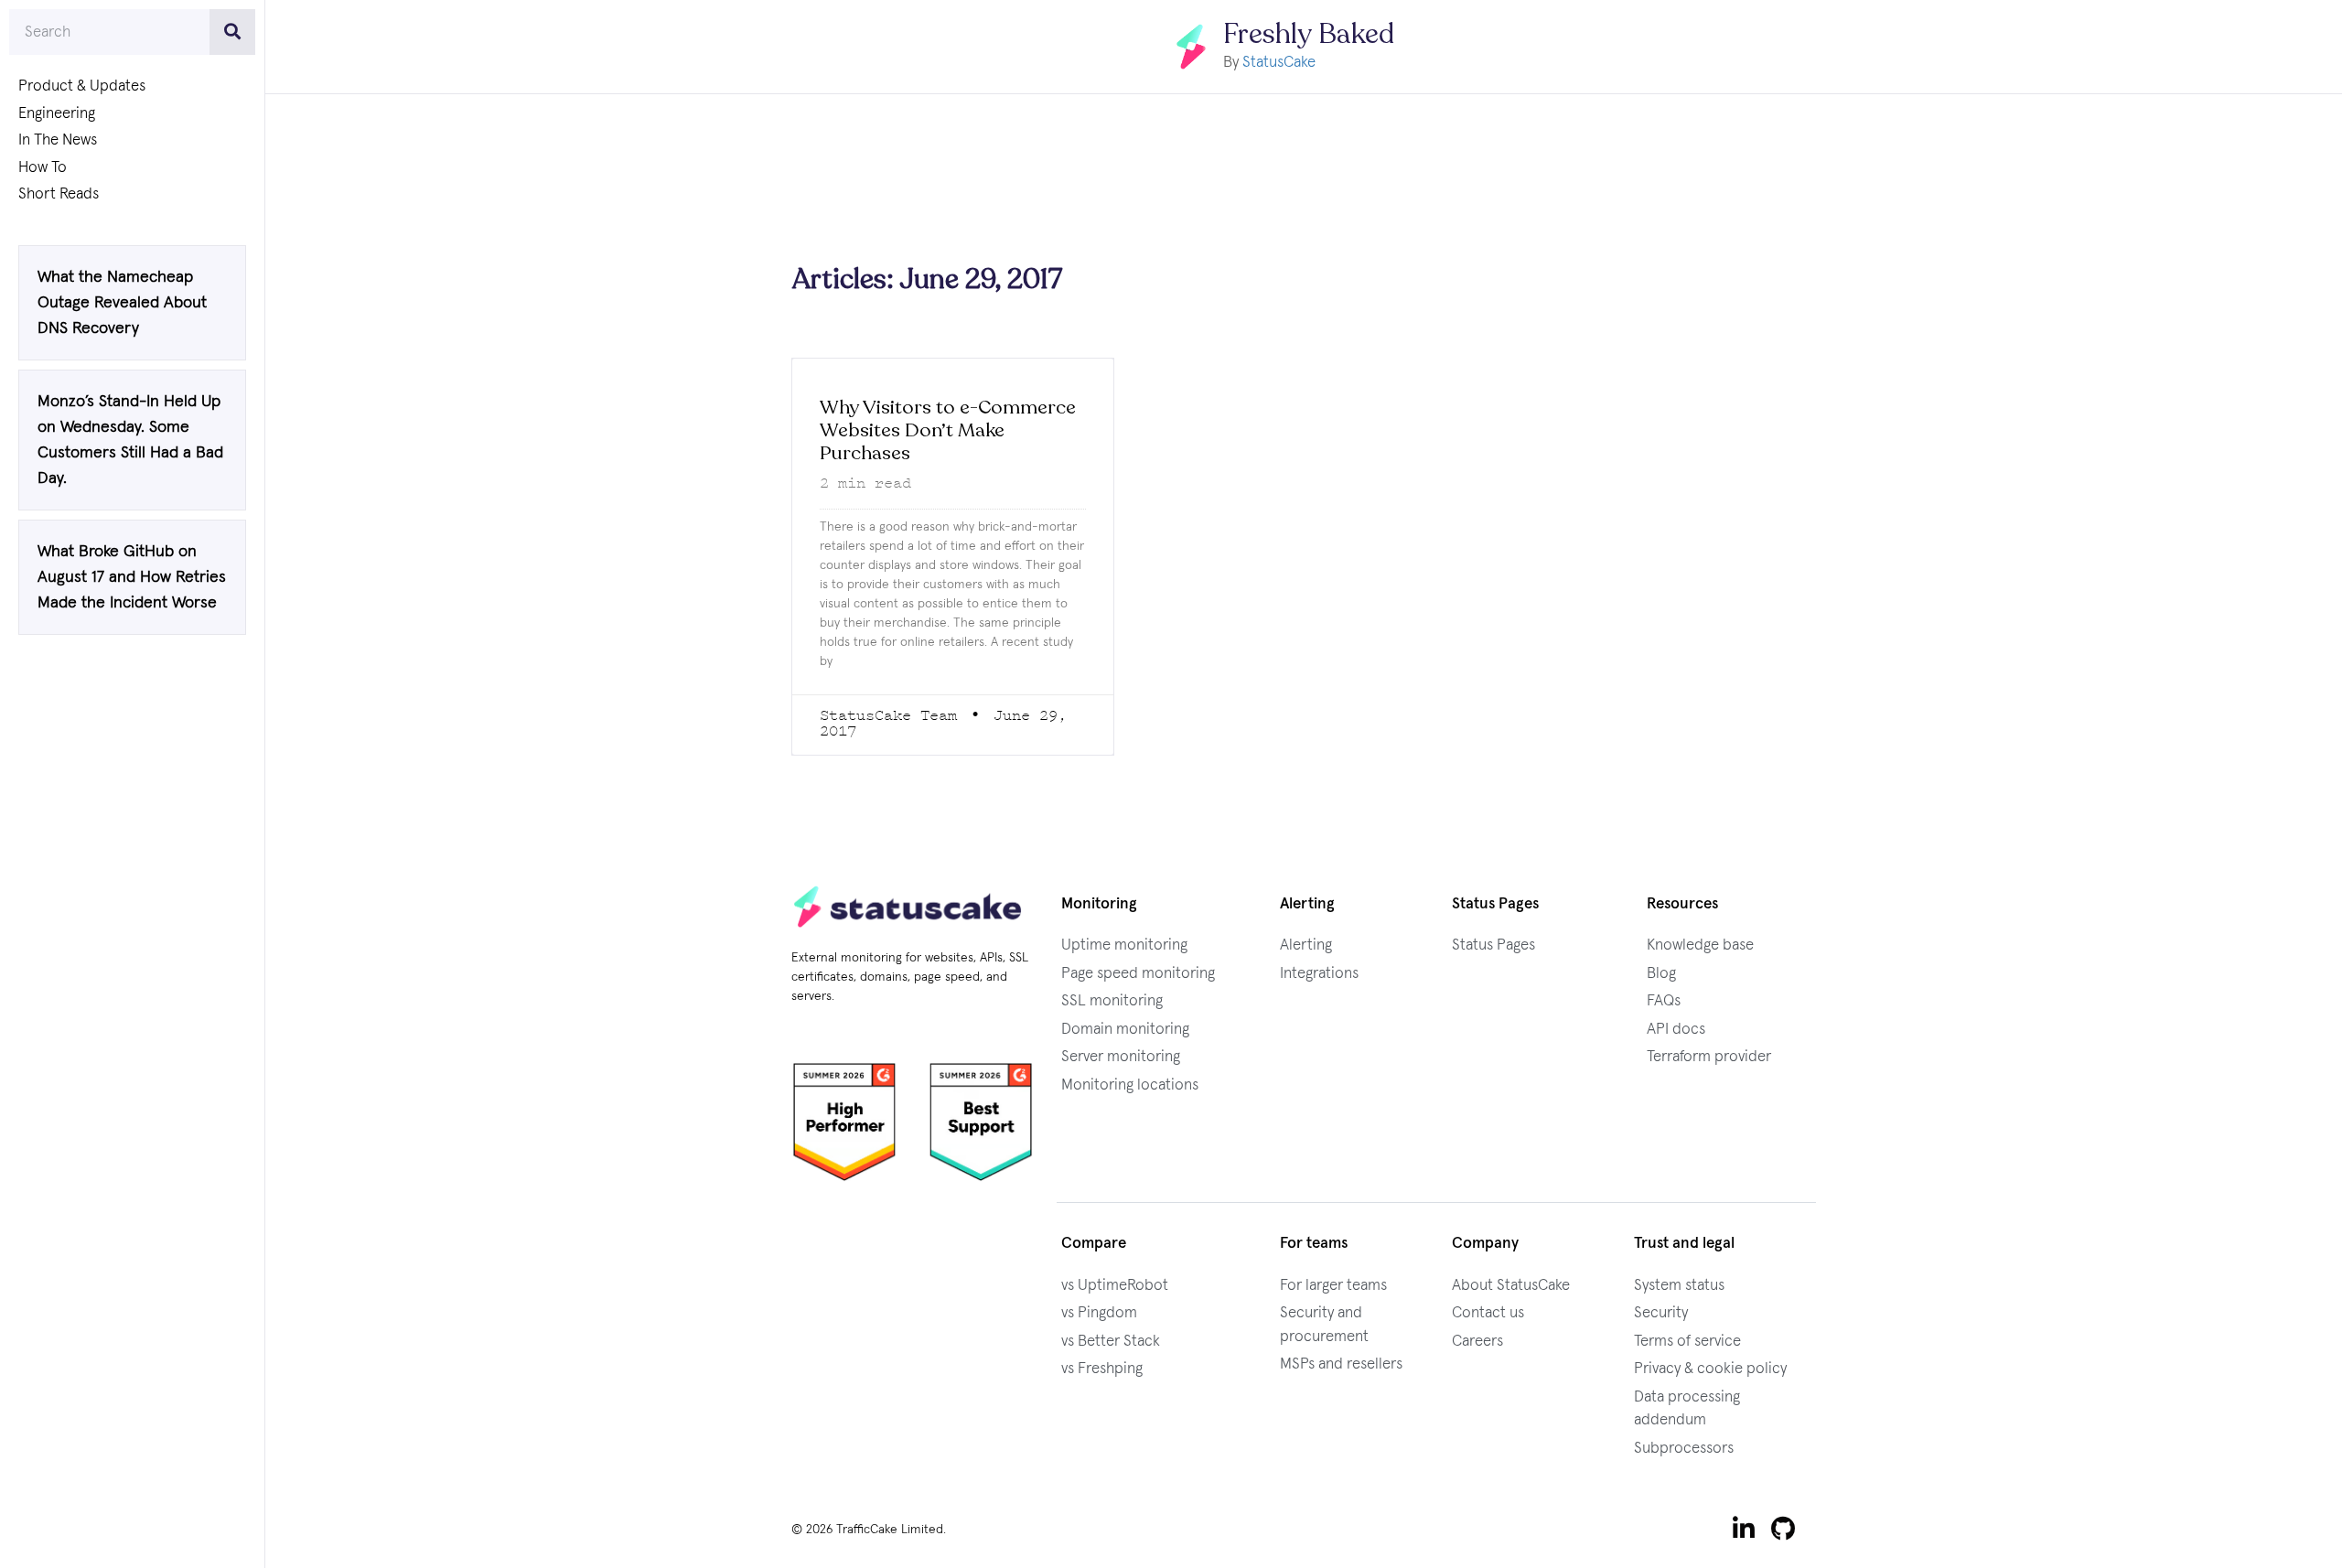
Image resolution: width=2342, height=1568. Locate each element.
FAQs (1664, 1001)
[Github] (1783, 1529)
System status (1679, 1286)
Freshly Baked (1309, 34)
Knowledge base (1700, 945)
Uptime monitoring (1124, 945)
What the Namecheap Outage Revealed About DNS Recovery (122, 303)
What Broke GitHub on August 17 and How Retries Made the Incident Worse (132, 577)
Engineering (57, 114)
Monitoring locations (1130, 1085)
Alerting (1306, 945)
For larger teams (1333, 1286)
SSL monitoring (1112, 1001)
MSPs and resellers (1341, 1364)
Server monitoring (1121, 1057)
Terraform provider (1709, 1057)
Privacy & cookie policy (1710, 1369)
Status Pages (1493, 945)
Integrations (1319, 974)
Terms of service (1687, 1342)
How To (43, 168)
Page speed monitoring (1138, 974)
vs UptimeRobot (1115, 1286)
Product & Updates (82, 86)
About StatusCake (1511, 1286)
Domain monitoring (1125, 1030)
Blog (1661, 974)
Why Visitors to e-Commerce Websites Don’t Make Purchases (948, 430)
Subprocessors (1684, 1449)
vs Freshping (1102, 1369)
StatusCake (1279, 63)
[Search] (232, 32)
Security (1661, 1313)
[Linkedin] (1744, 1529)
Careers (1477, 1342)
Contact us (1488, 1313)
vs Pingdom (1099, 1313)
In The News (58, 140)
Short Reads (59, 194)
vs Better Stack (1111, 1342)
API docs (1676, 1030)
